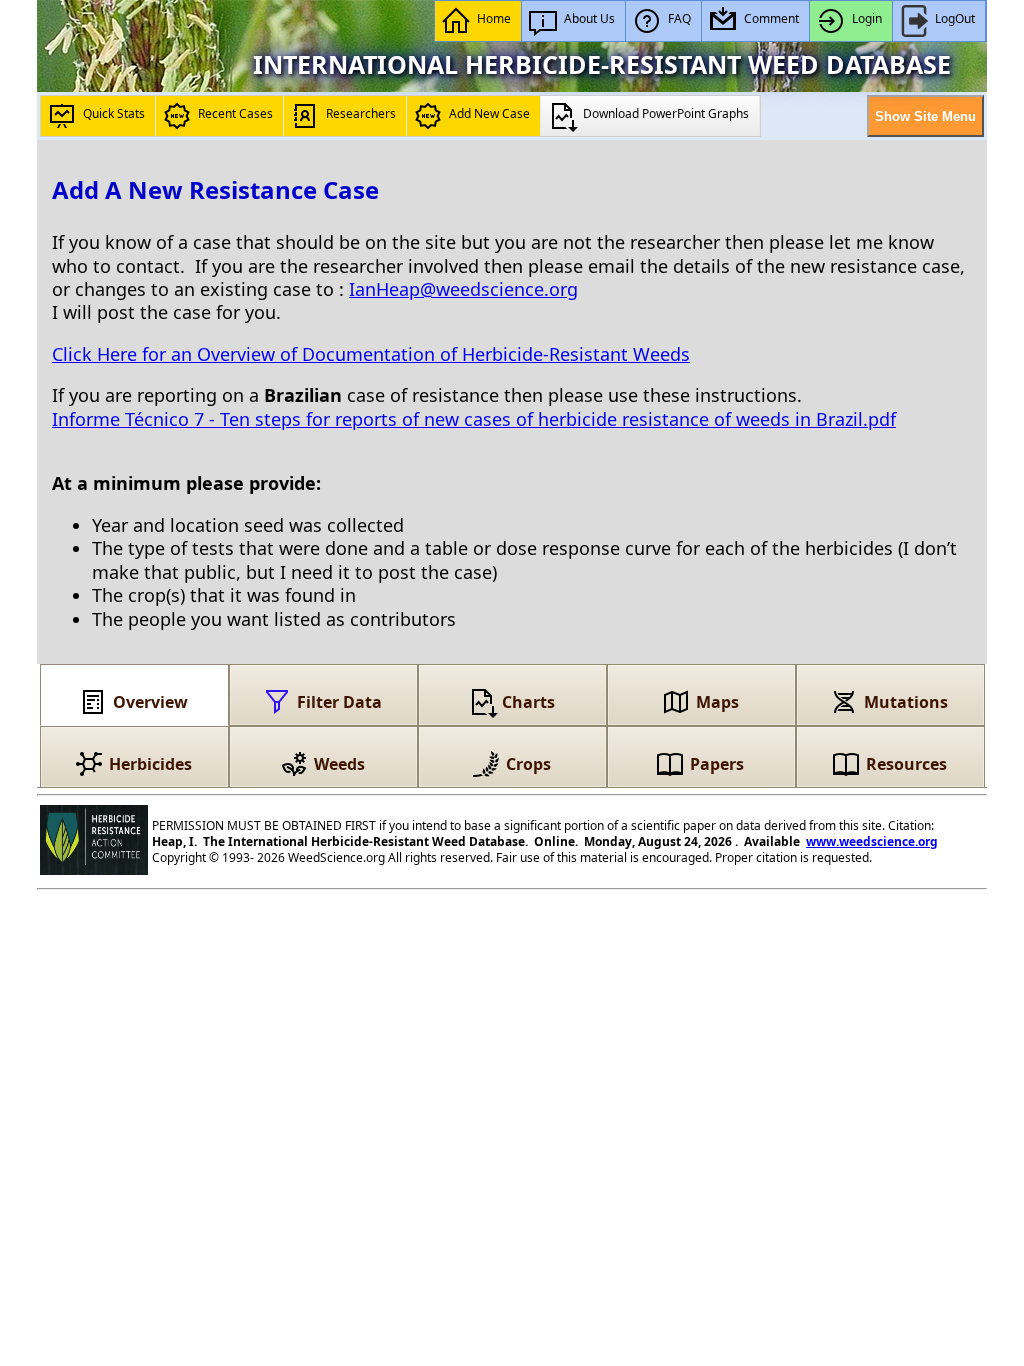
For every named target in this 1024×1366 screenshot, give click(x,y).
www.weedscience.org (872, 841)
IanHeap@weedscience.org (463, 289)
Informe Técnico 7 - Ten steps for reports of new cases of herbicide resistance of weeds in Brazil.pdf (474, 419)
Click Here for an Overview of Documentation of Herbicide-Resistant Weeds (371, 354)
